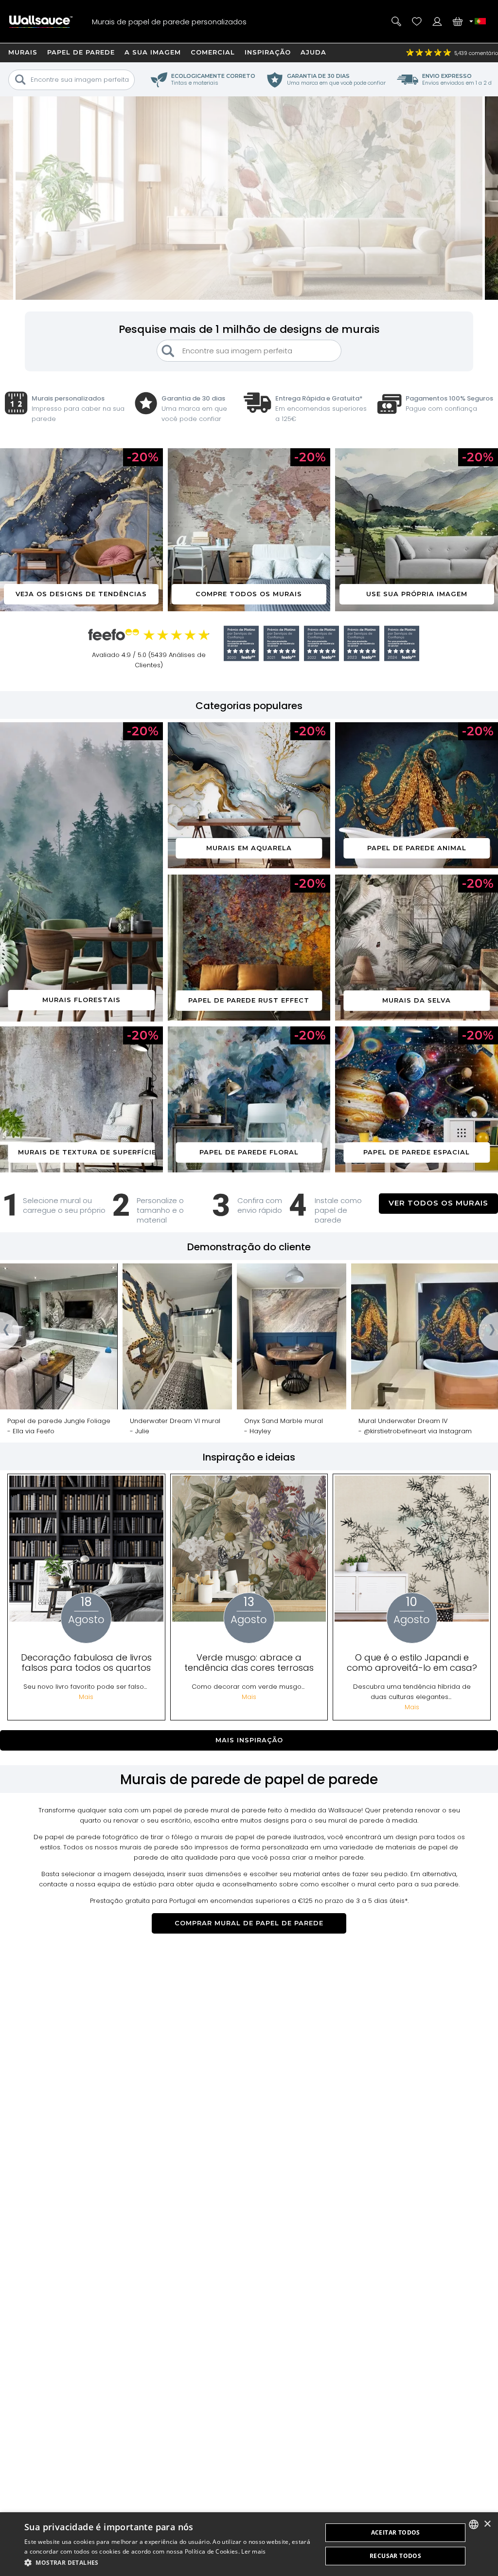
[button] (169, 2563)
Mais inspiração (249, 1740)
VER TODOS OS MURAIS (438, 1203)
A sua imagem (153, 52)
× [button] (487, 2524)
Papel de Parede (81, 52)
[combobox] (474, 2524)
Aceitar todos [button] (396, 2532)
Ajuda (313, 52)
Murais (23, 52)
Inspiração (268, 52)
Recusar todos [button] (395, 2556)
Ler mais (253, 2551)
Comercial (213, 52)
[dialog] (249, 2544)
